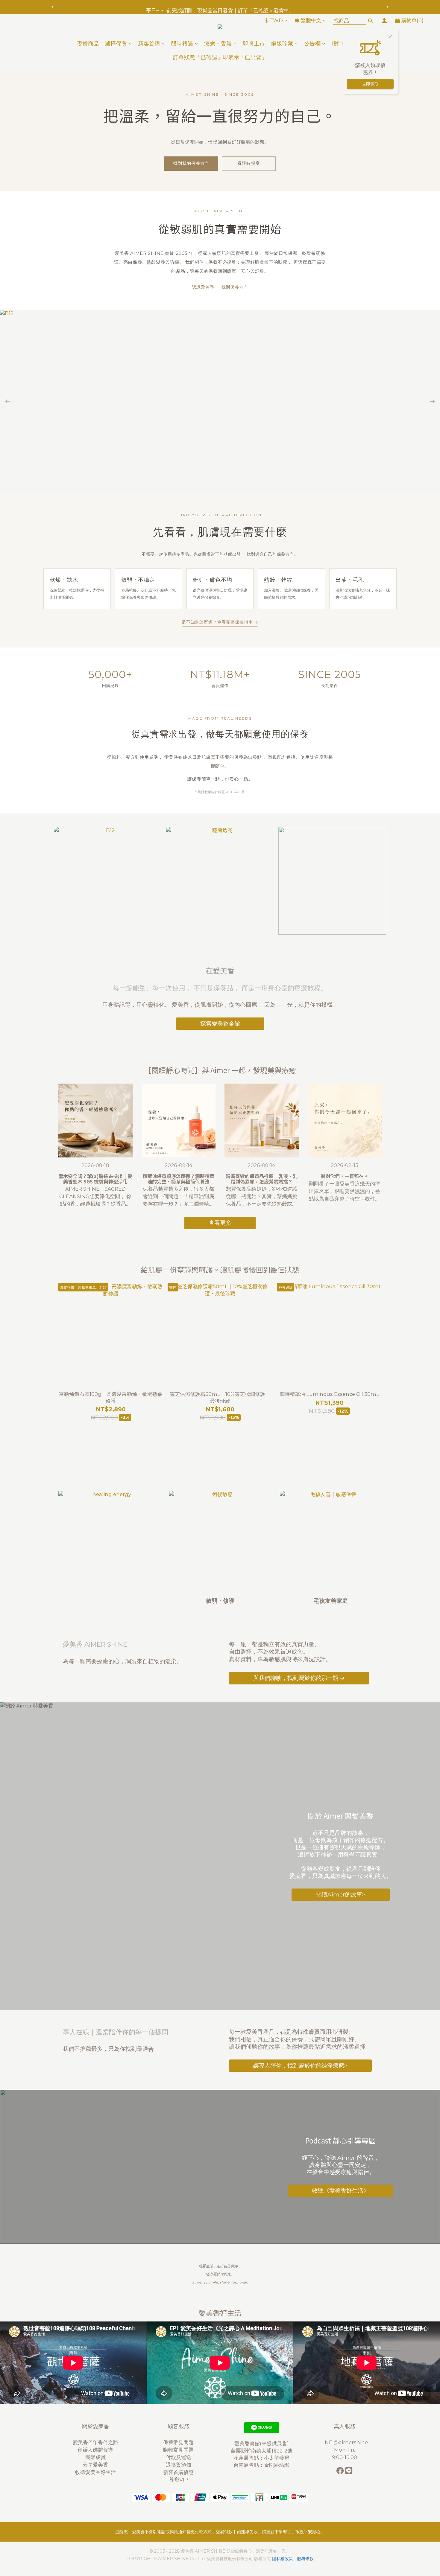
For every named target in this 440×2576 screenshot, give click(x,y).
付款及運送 (179, 2457)
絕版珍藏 (282, 44)
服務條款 (305, 2559)
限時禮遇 (182, 44)
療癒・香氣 (218, 44)
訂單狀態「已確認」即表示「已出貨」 (220, 57)
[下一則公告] (388, 7)
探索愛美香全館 (220, 1023)
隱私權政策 (283, 2559)
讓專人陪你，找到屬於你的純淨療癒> (300, 2065)
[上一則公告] (52, 7)
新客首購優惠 (178, 2472)
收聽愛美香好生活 (95, 2472)
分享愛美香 (95, 2465)
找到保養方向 (235, 287)
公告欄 (312, 44)
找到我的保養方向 (191, 163)
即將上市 (254, 44)
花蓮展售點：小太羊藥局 (261, 2458)
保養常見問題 (178, 2442)
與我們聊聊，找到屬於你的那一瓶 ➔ (299, 1678)
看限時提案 (249, 163)
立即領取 (370, 84)
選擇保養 (116, 44)
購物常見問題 (178, 2450)
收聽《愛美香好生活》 (341, 2191)
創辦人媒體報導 (95, 2450)
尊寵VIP (179, 2480)
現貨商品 (88, 44)
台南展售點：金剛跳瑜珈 (261, 2465)
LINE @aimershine (345, 2442)
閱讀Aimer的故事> (341, 1894)
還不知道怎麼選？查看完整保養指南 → (220, 622)
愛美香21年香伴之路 (95, 2442)
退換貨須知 (179, 2465)
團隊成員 (95, 2457)
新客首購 (149, 44)
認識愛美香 (203, 287)
